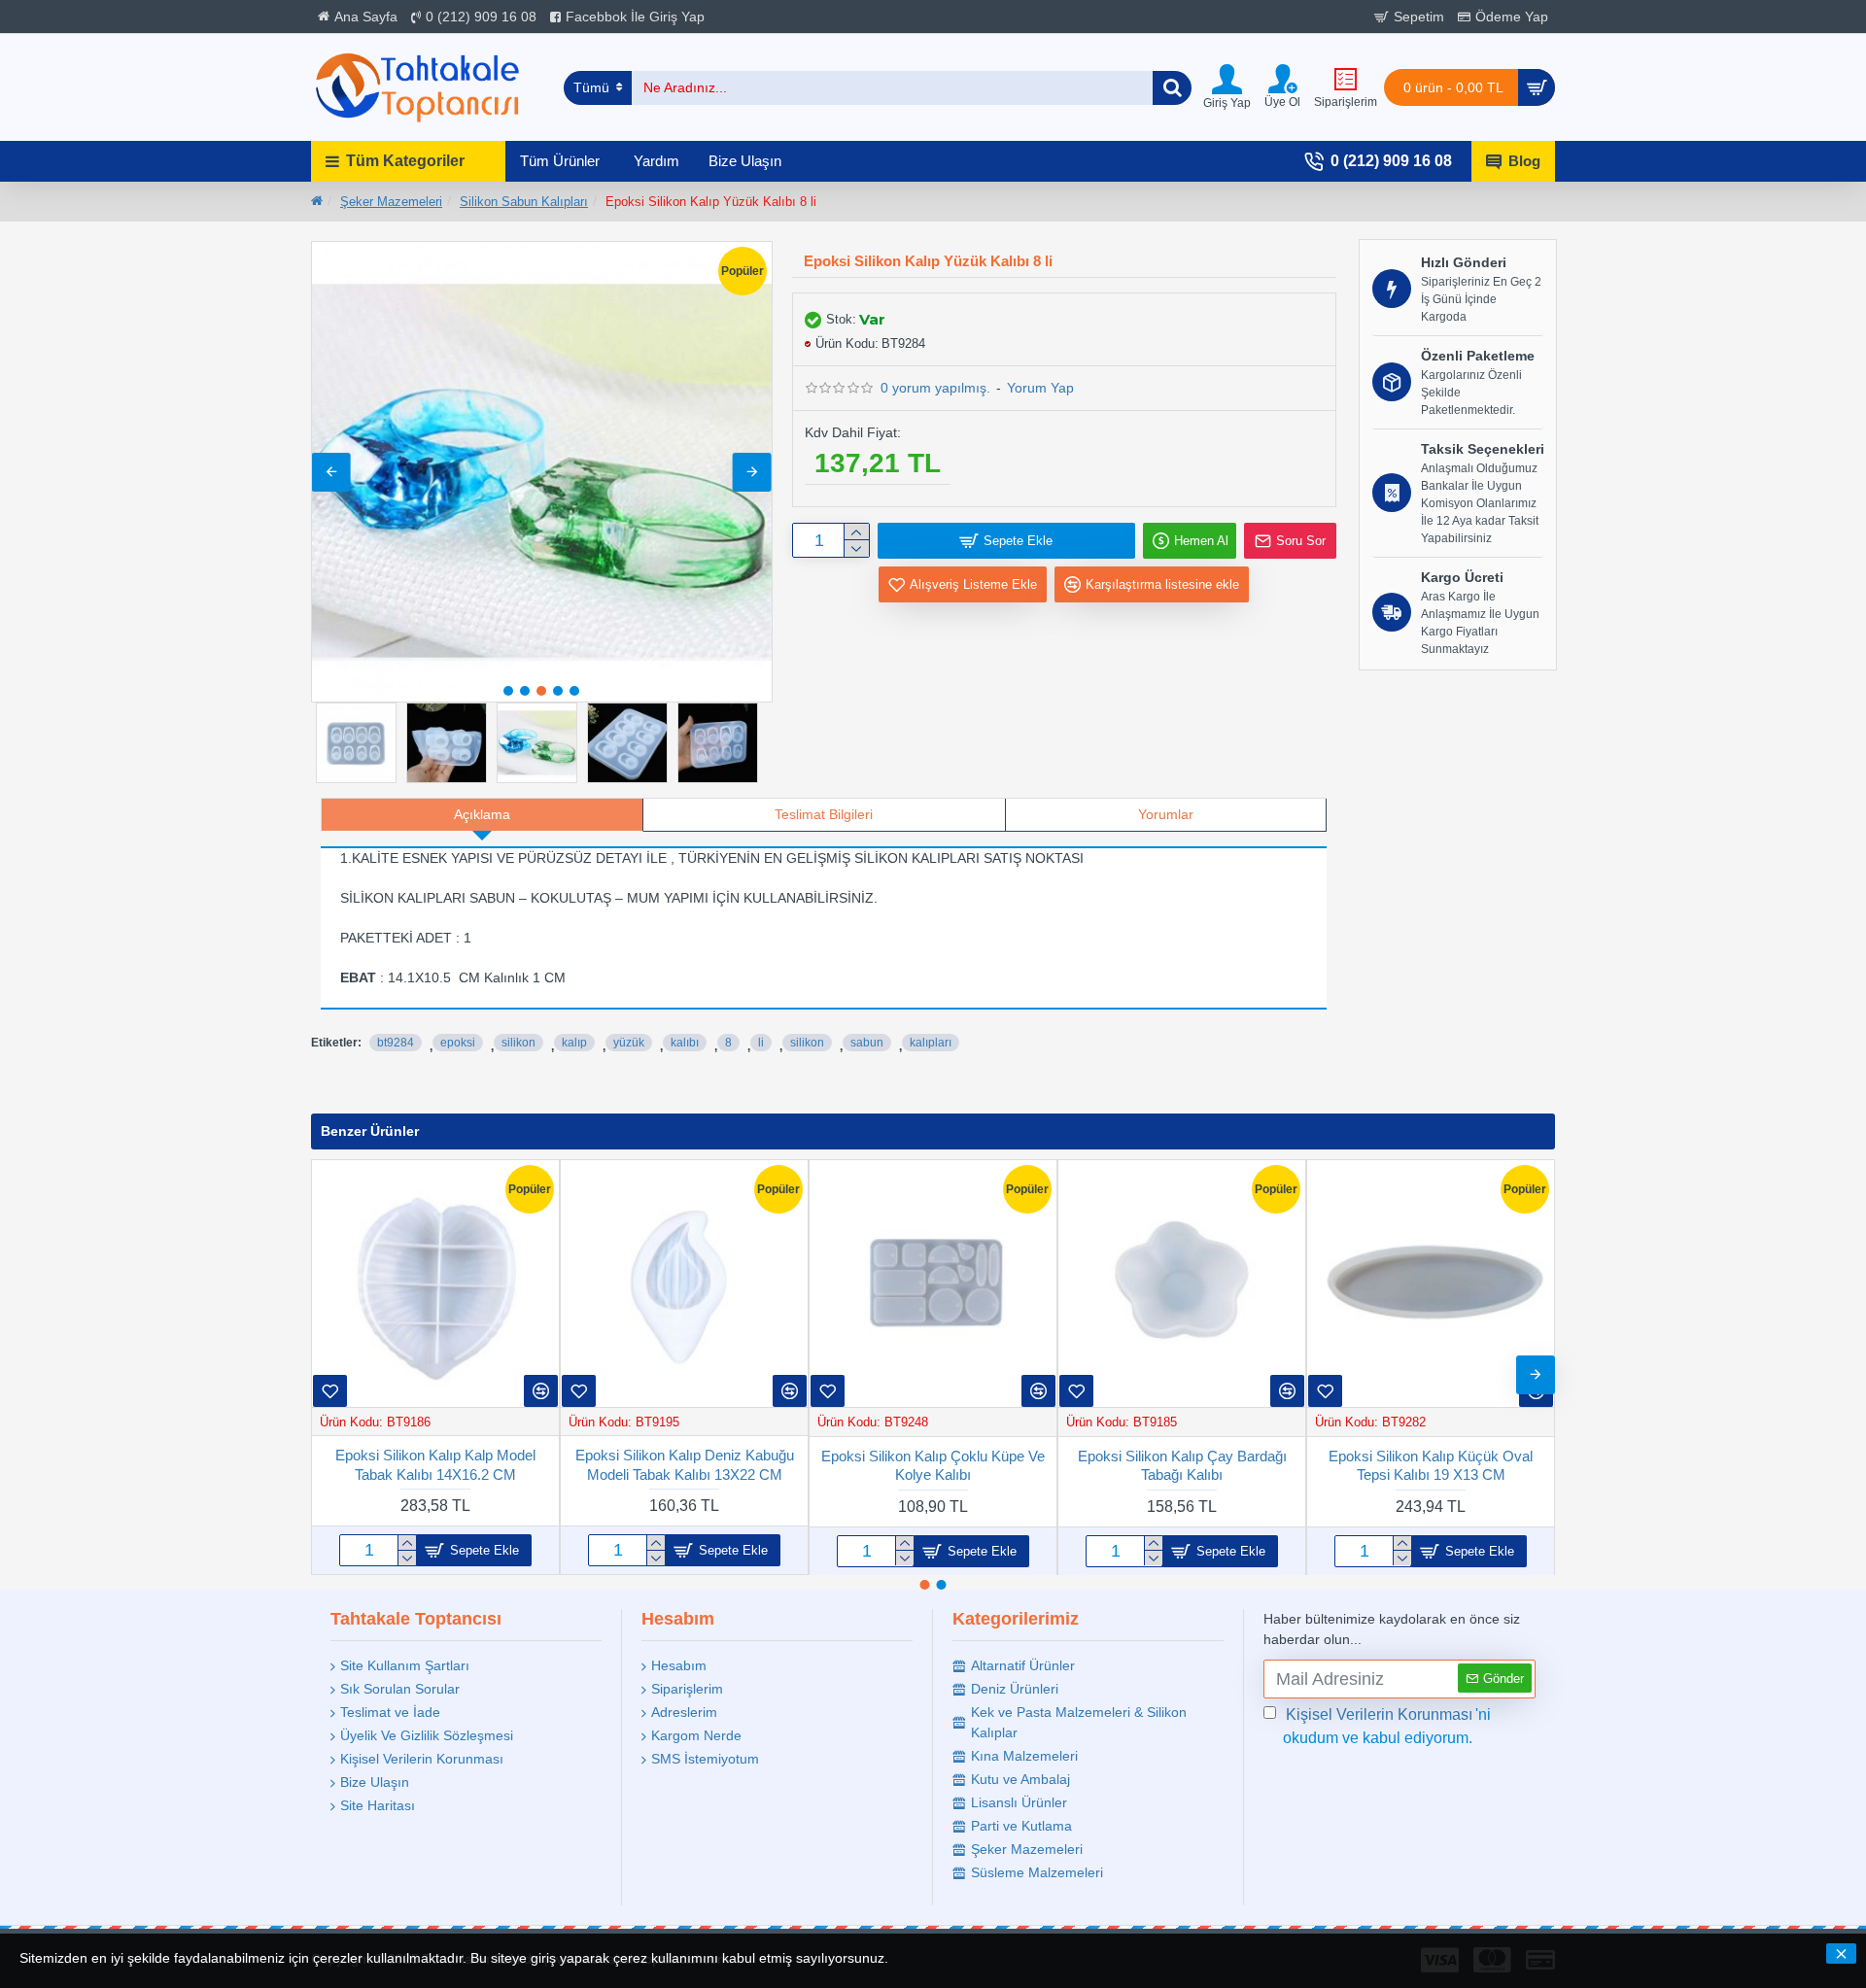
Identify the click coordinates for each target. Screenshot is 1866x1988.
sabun (867, 1043)
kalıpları (931, 1043)
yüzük (629, 1043)
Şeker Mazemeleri (391, 202)
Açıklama (482, 814)
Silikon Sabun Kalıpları (524, 202)
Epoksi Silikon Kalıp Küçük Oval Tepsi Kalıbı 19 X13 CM (1431, 1465)
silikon (518, 1043)
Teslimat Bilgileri (824, 814)
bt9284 (396, 1043)
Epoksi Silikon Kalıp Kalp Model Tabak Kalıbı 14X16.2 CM (435, 1465)
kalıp (574, 1043)
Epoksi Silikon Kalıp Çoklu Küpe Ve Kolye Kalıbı (933, 1465)
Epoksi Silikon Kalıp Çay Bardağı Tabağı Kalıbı (1182, 1465)
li (761, 1043)
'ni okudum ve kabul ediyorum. (1387, 1726)
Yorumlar (1166, 814)
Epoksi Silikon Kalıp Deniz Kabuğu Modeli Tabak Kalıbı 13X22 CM (685, 1465)
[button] (331, 472)
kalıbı (685, 1043)
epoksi (458, 1043)
